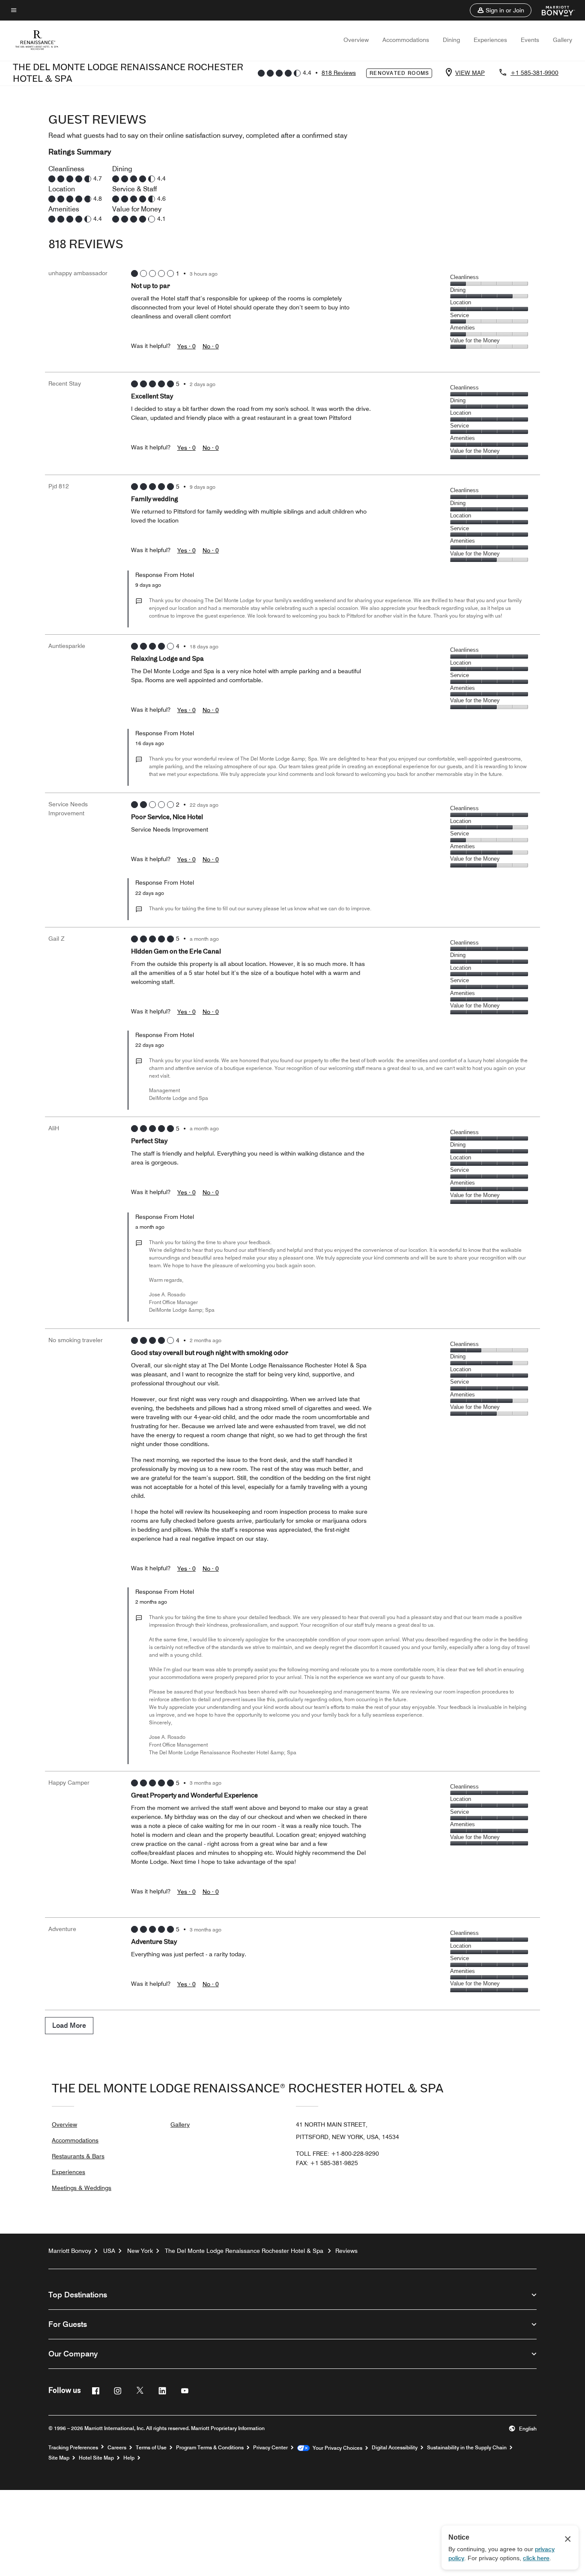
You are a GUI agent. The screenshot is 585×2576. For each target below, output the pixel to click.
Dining (451, 40)
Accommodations (406, 40)
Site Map (59, 2458)
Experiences (490, 40)
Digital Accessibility (395, 2448)
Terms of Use (151, 2448)
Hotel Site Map (96, 2458)
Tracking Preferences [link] (73, 2448)
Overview (356, 40)
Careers (117, 2448)
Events (530, 40)
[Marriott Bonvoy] (553, 10)
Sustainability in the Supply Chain (467, 2448)
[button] (501, 10)
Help (129, 2458)
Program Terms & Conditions (210, 2448)
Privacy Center (270, 2448)
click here (536, 2558)
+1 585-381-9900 (534, 73)
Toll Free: (337, 2154)
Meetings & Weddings (82, 2188)
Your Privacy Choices (336, 2448)
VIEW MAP (470, 73)
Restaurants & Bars (78, 2156)
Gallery (563, 40)
